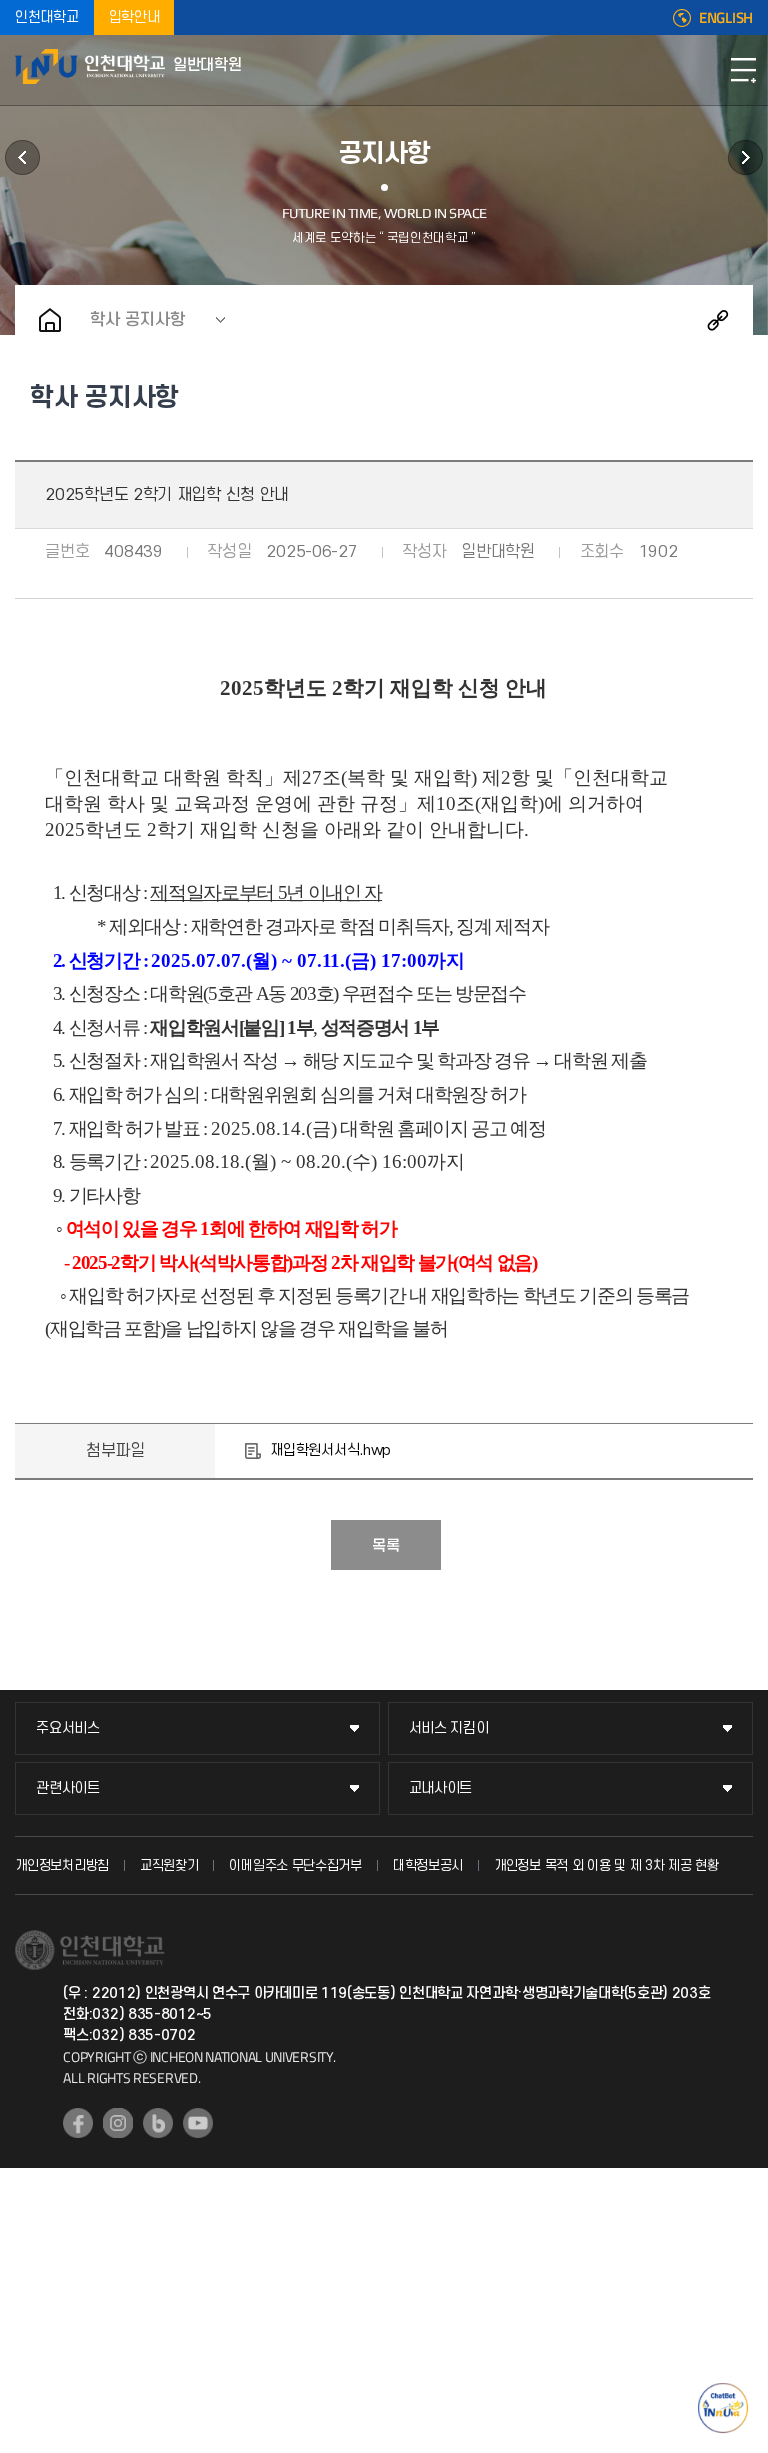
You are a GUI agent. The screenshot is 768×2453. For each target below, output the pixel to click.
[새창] (78, 2123)
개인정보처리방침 (62, 1865)
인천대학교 (47, 17)
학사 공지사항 (137, 320)
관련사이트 (68, 1788)
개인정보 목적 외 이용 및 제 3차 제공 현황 (606, 1865)
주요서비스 (68, 1728)
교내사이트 (441, 1788)
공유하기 (718, 320)
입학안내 (134, 17)
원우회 (745, 157)
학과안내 (22, 157)
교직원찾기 (169, 1865)
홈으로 (50, 320)
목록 (386, 1546)
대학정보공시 (428, 1865)
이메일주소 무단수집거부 (295, 1865)
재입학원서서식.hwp (330, 1450)
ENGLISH (726, 18)
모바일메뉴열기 (743, 70)
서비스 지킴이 (449, 1728)
